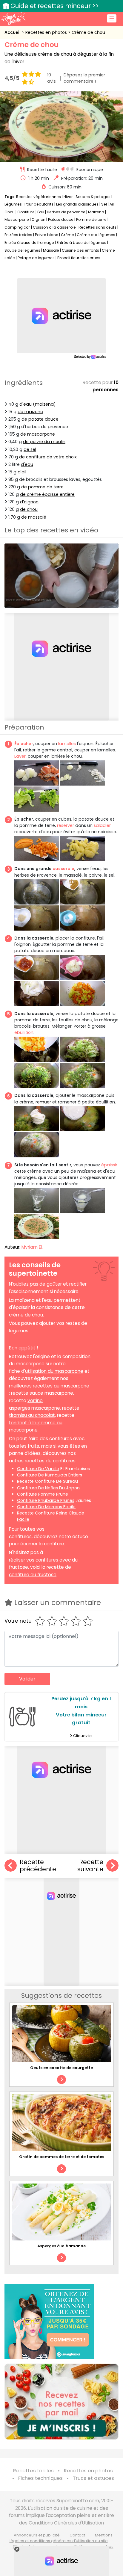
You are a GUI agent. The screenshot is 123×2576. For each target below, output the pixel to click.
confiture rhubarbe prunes (46, 1500)
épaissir (109, 1165)
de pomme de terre (42, 487)
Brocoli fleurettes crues (79, 258)
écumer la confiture (42, 1544)
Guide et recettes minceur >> (55, 6)
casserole (63, 869)
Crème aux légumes (96, 235)
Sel (104, 204)
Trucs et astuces (93, 2478)
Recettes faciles (33, 2471)
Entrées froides (18, 235)
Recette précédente (38, 1866)
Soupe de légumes (22, 250)
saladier (102, 825)
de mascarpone (38, 434)
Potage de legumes (36, 258)
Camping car (17, 227)
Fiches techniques (40, 2478)
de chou (29, 509)
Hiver (68, 197)
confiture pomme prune (43, 1494)
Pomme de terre (91, 219)
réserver (66, 825)
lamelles (67, 744)
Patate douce (61, 219)
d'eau (27, 464)
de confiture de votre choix (48, 457)
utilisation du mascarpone (54, 1371)
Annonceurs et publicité (37, 2535)
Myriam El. (32, 1247)
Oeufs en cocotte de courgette (61, 2068)
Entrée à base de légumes (82, 243)
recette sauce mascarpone (42, 1393)
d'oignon (29, 502)
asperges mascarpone (34, 1408)
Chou (10, 212)
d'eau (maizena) (38, 404)
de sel (30, 449)
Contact (77, 2535)
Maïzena (96, 212)
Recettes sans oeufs (97, 227)
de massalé (34, 517)
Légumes (13, 204)
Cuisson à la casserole (54, 227)
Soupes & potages (93, 197)
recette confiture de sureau (47, 1481)
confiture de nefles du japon (48, 1488)
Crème (67, 235)
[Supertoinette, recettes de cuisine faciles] (13, 19)
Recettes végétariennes (39, 197)
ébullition (24, 1032)
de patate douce (40, 419)
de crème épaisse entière (47, 494)
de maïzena (30, 412)
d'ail (22, 472)
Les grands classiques (77, 204)
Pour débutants (39, 204)
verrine (35, 1401)
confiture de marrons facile (46, 1507)
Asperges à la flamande (61, 2246)
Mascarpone (17, 219)
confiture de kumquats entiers (50, 1475)
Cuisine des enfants (80, 250)
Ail (112, 204)
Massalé (51, 250)
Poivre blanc (47, 235)
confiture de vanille (38, 1469)
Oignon (39, 219)
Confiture (26, 212)
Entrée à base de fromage (29, 243)
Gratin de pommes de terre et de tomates (62, 2157)
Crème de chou (88, 32)
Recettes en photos (47, 32)
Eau (41, 212)
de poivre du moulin (44, 442)
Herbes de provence (66, 212)
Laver (20, 756)
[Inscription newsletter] (61, 2402)
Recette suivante (90, 1866)
